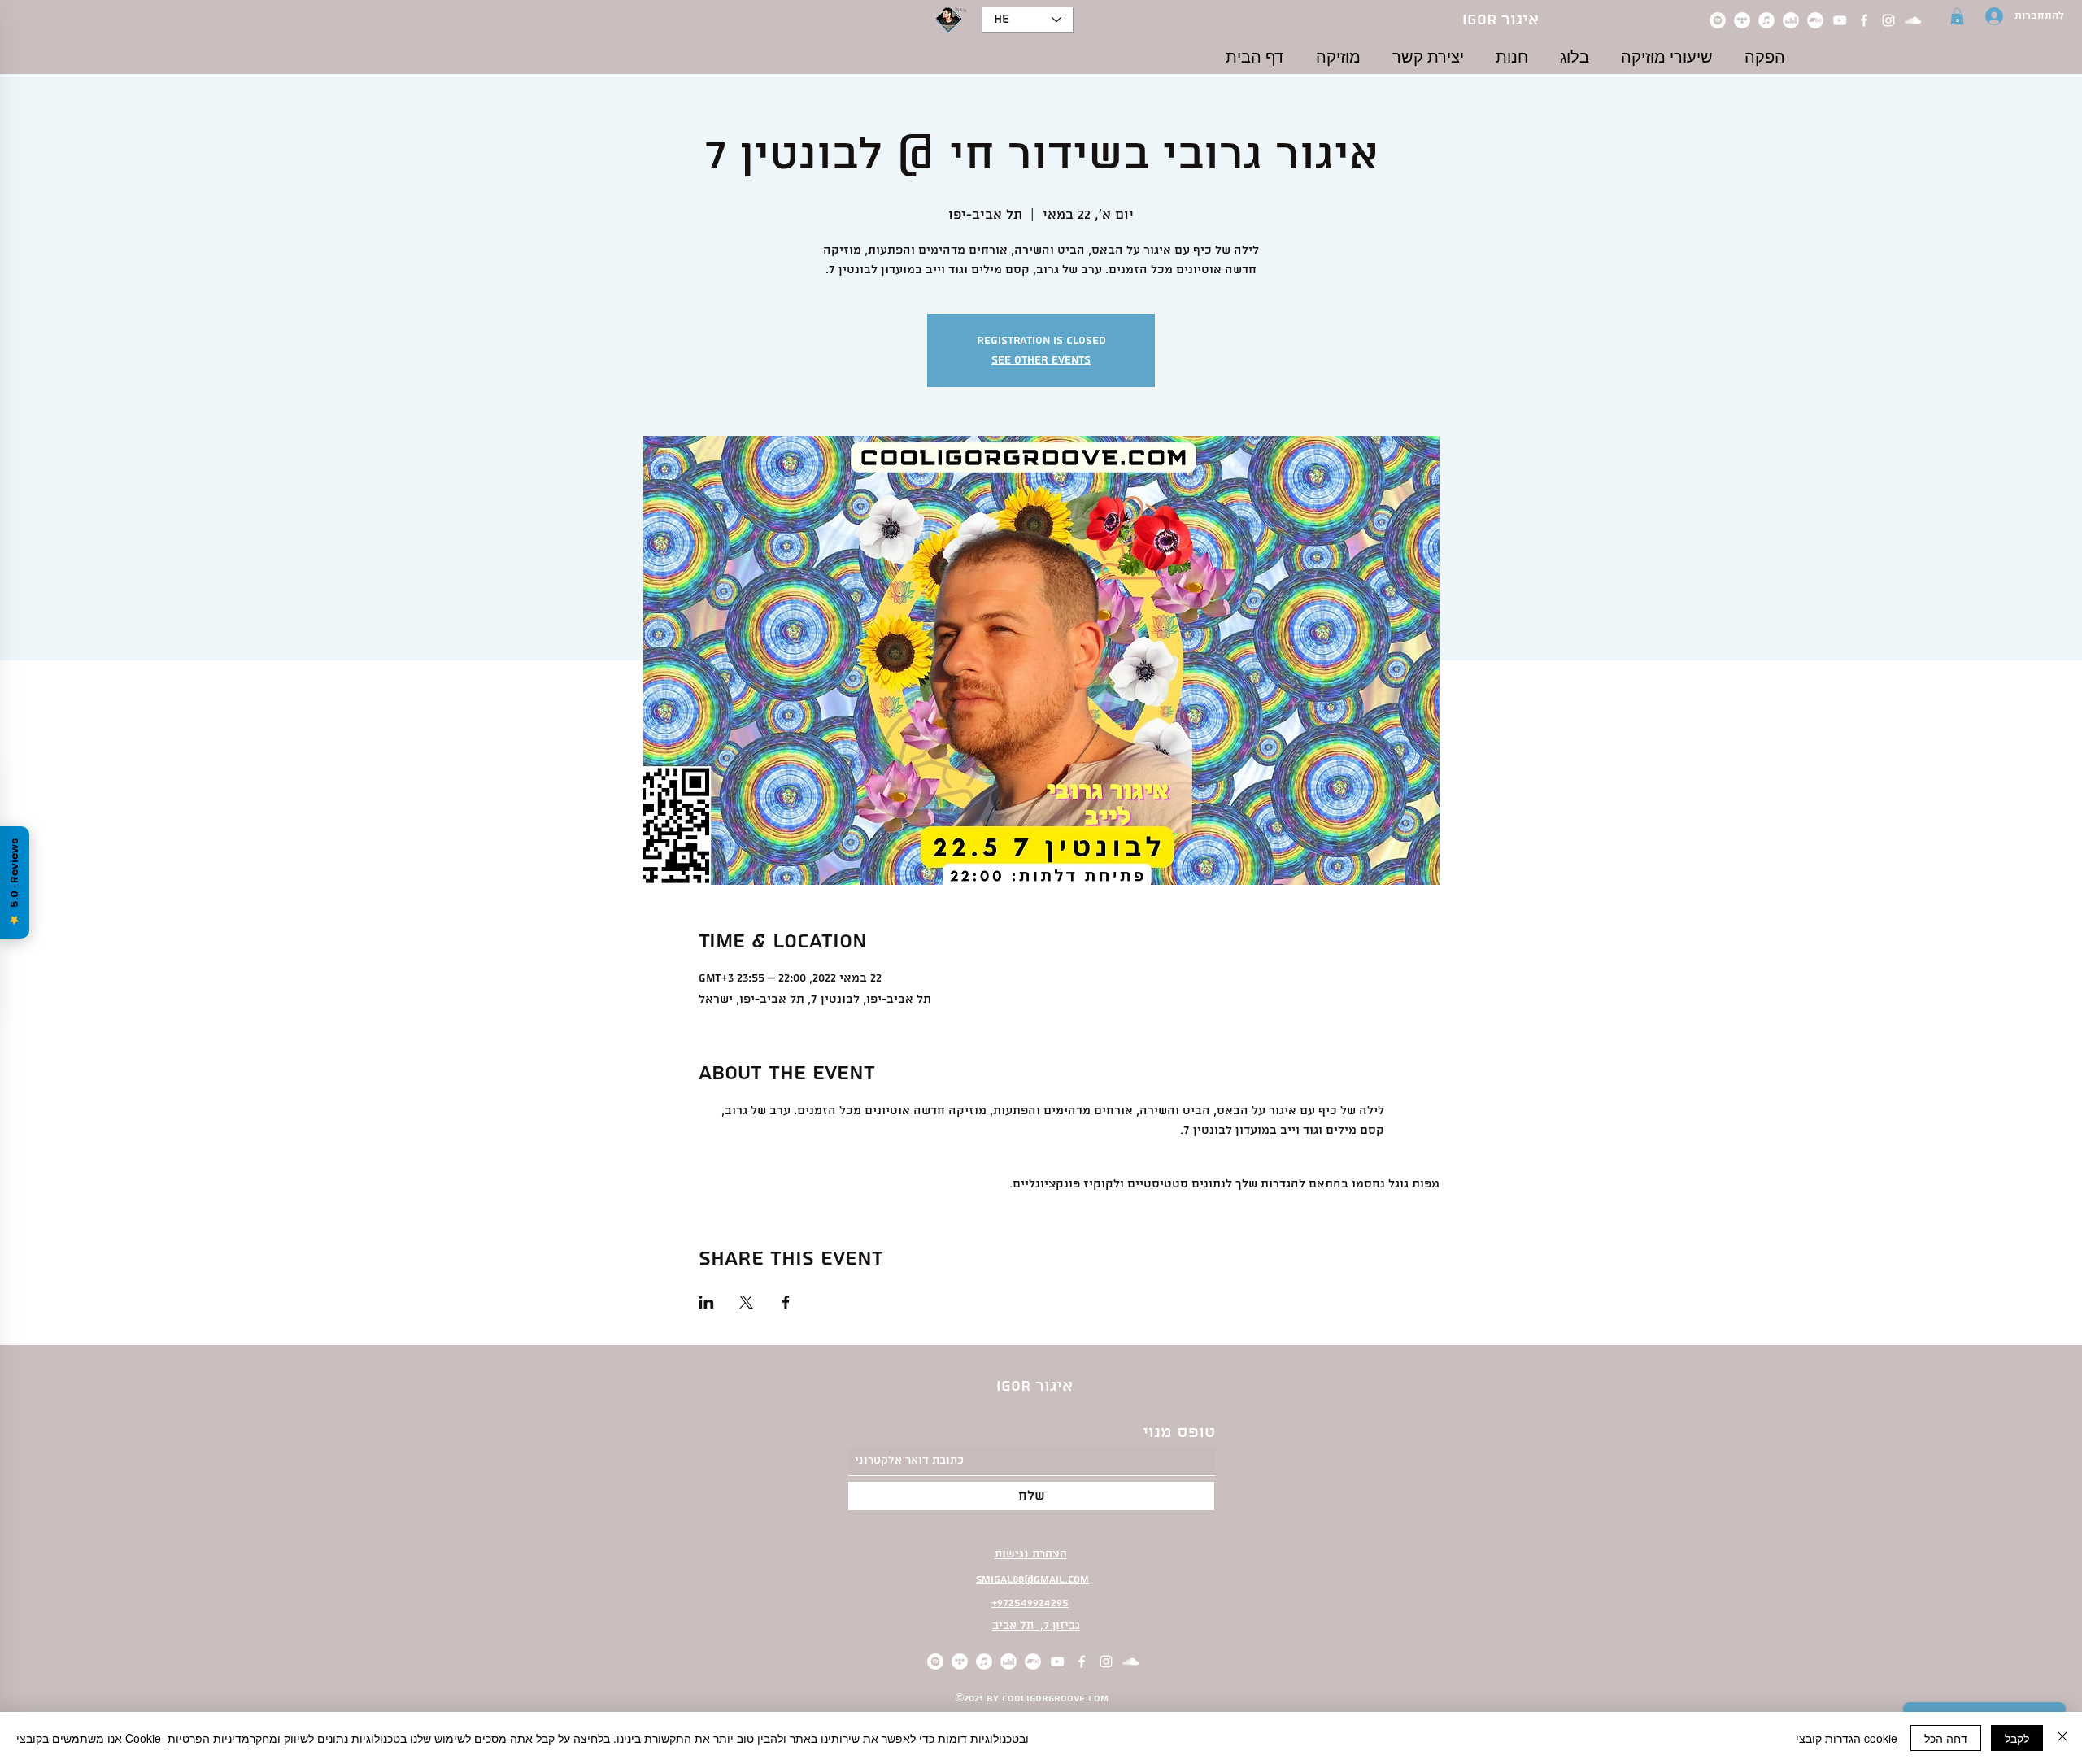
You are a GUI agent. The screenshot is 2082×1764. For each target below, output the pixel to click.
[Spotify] (1718, 20)
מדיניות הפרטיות (209, 1738)
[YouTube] (1840, 20)
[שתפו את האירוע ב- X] (746, 1302)
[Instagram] (1888, 20)
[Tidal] (1742, 20)
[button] (1957, 16)
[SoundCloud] (1913, 20)
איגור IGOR (1034, 1386)
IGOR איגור (1501, 20)
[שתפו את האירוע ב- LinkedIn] (706, 1302)
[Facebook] (1864, 20)
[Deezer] (1791, 20)
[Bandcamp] (1815, 20)
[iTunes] (1766, 20)
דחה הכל (1946, 1738)
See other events (1041, 360)
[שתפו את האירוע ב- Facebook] (786, 1302)
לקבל (2017, 1738)
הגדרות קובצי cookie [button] (1847, 1738)
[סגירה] (2062, 1738)
